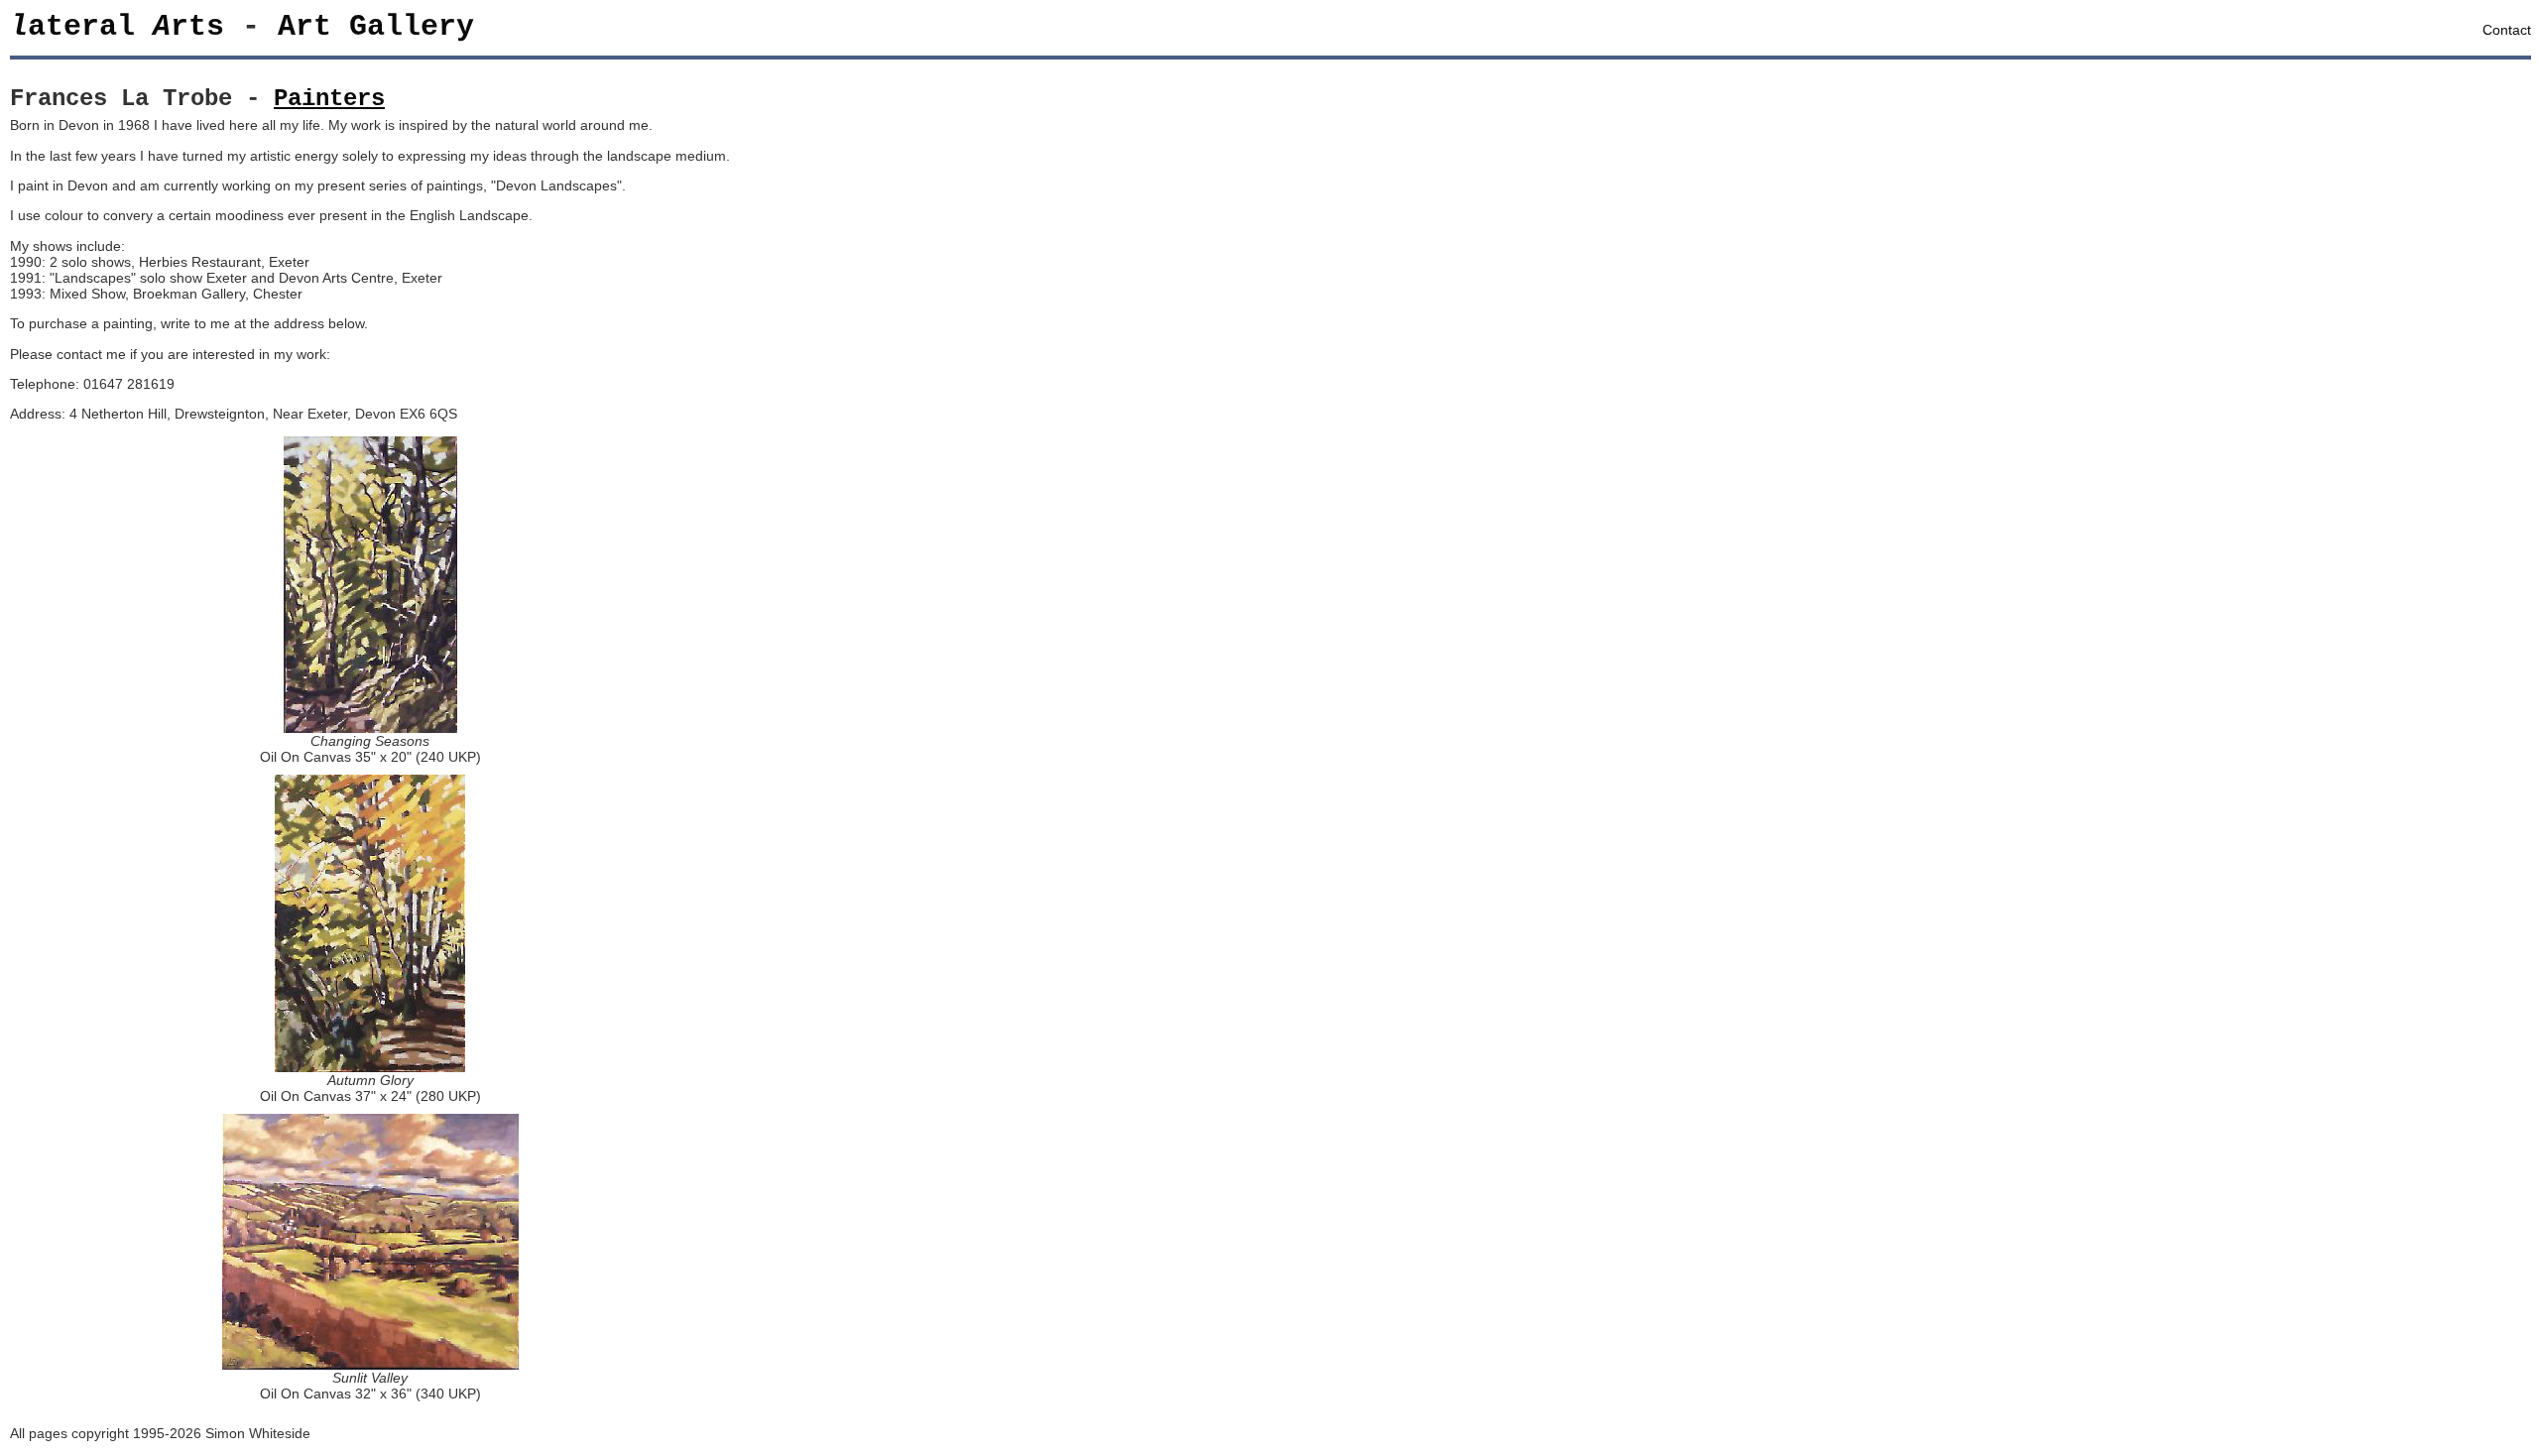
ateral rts (117, 27)
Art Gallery (376, 27)
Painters (329, 99)
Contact (2507, 30)
